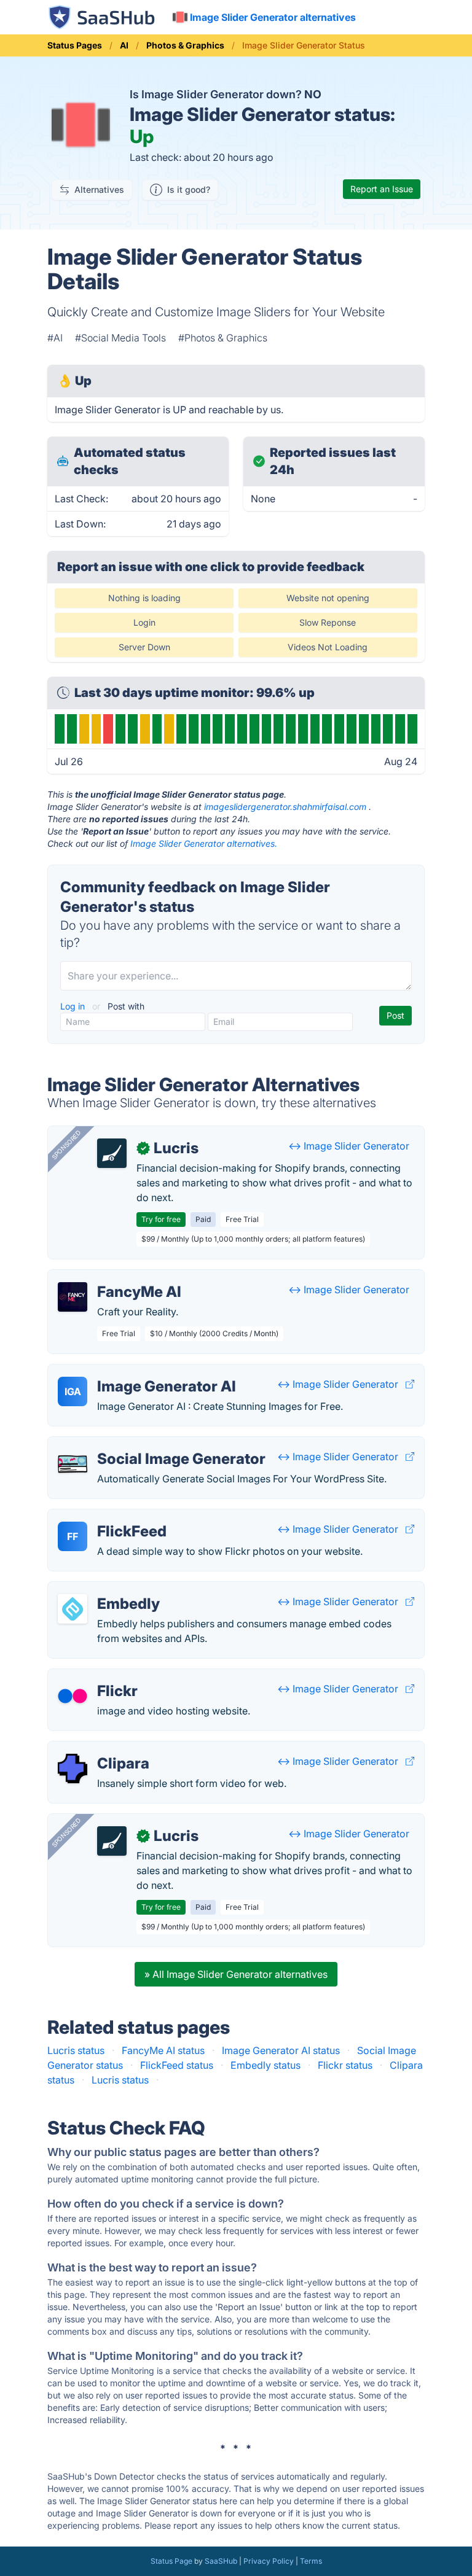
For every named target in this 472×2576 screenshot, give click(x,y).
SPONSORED (66, 1145)
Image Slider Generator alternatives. (204, 843)
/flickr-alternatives (100, 1676)
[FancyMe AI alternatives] (73, 1297)
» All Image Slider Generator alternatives (236, 1974)
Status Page (171, 2561)
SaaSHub (221, 2561)
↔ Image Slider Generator (349, 1146)
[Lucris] (112, 1153)
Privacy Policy (269, 2561)
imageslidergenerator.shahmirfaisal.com (285, 807)
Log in (74, 1006)
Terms (311, 2561)
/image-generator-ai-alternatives (133, 1372)
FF (73, 1536)
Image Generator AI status (281, 2050)
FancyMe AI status (163, 2050)
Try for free (161, 1219)
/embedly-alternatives (108, 1589)
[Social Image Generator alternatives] (73, 1464)
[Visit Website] (410, 1384)
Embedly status (265, 2065)
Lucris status (76, 2050)
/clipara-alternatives (104, 1749)
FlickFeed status (177, 2065)
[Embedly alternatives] (73, 1609)
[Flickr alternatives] (73, 1696)
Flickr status (345, 2065)
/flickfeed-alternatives (108, 1517)
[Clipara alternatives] (73, 1769)
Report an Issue (382, 189)
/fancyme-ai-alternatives (114, 1277)
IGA (73, 1391)
